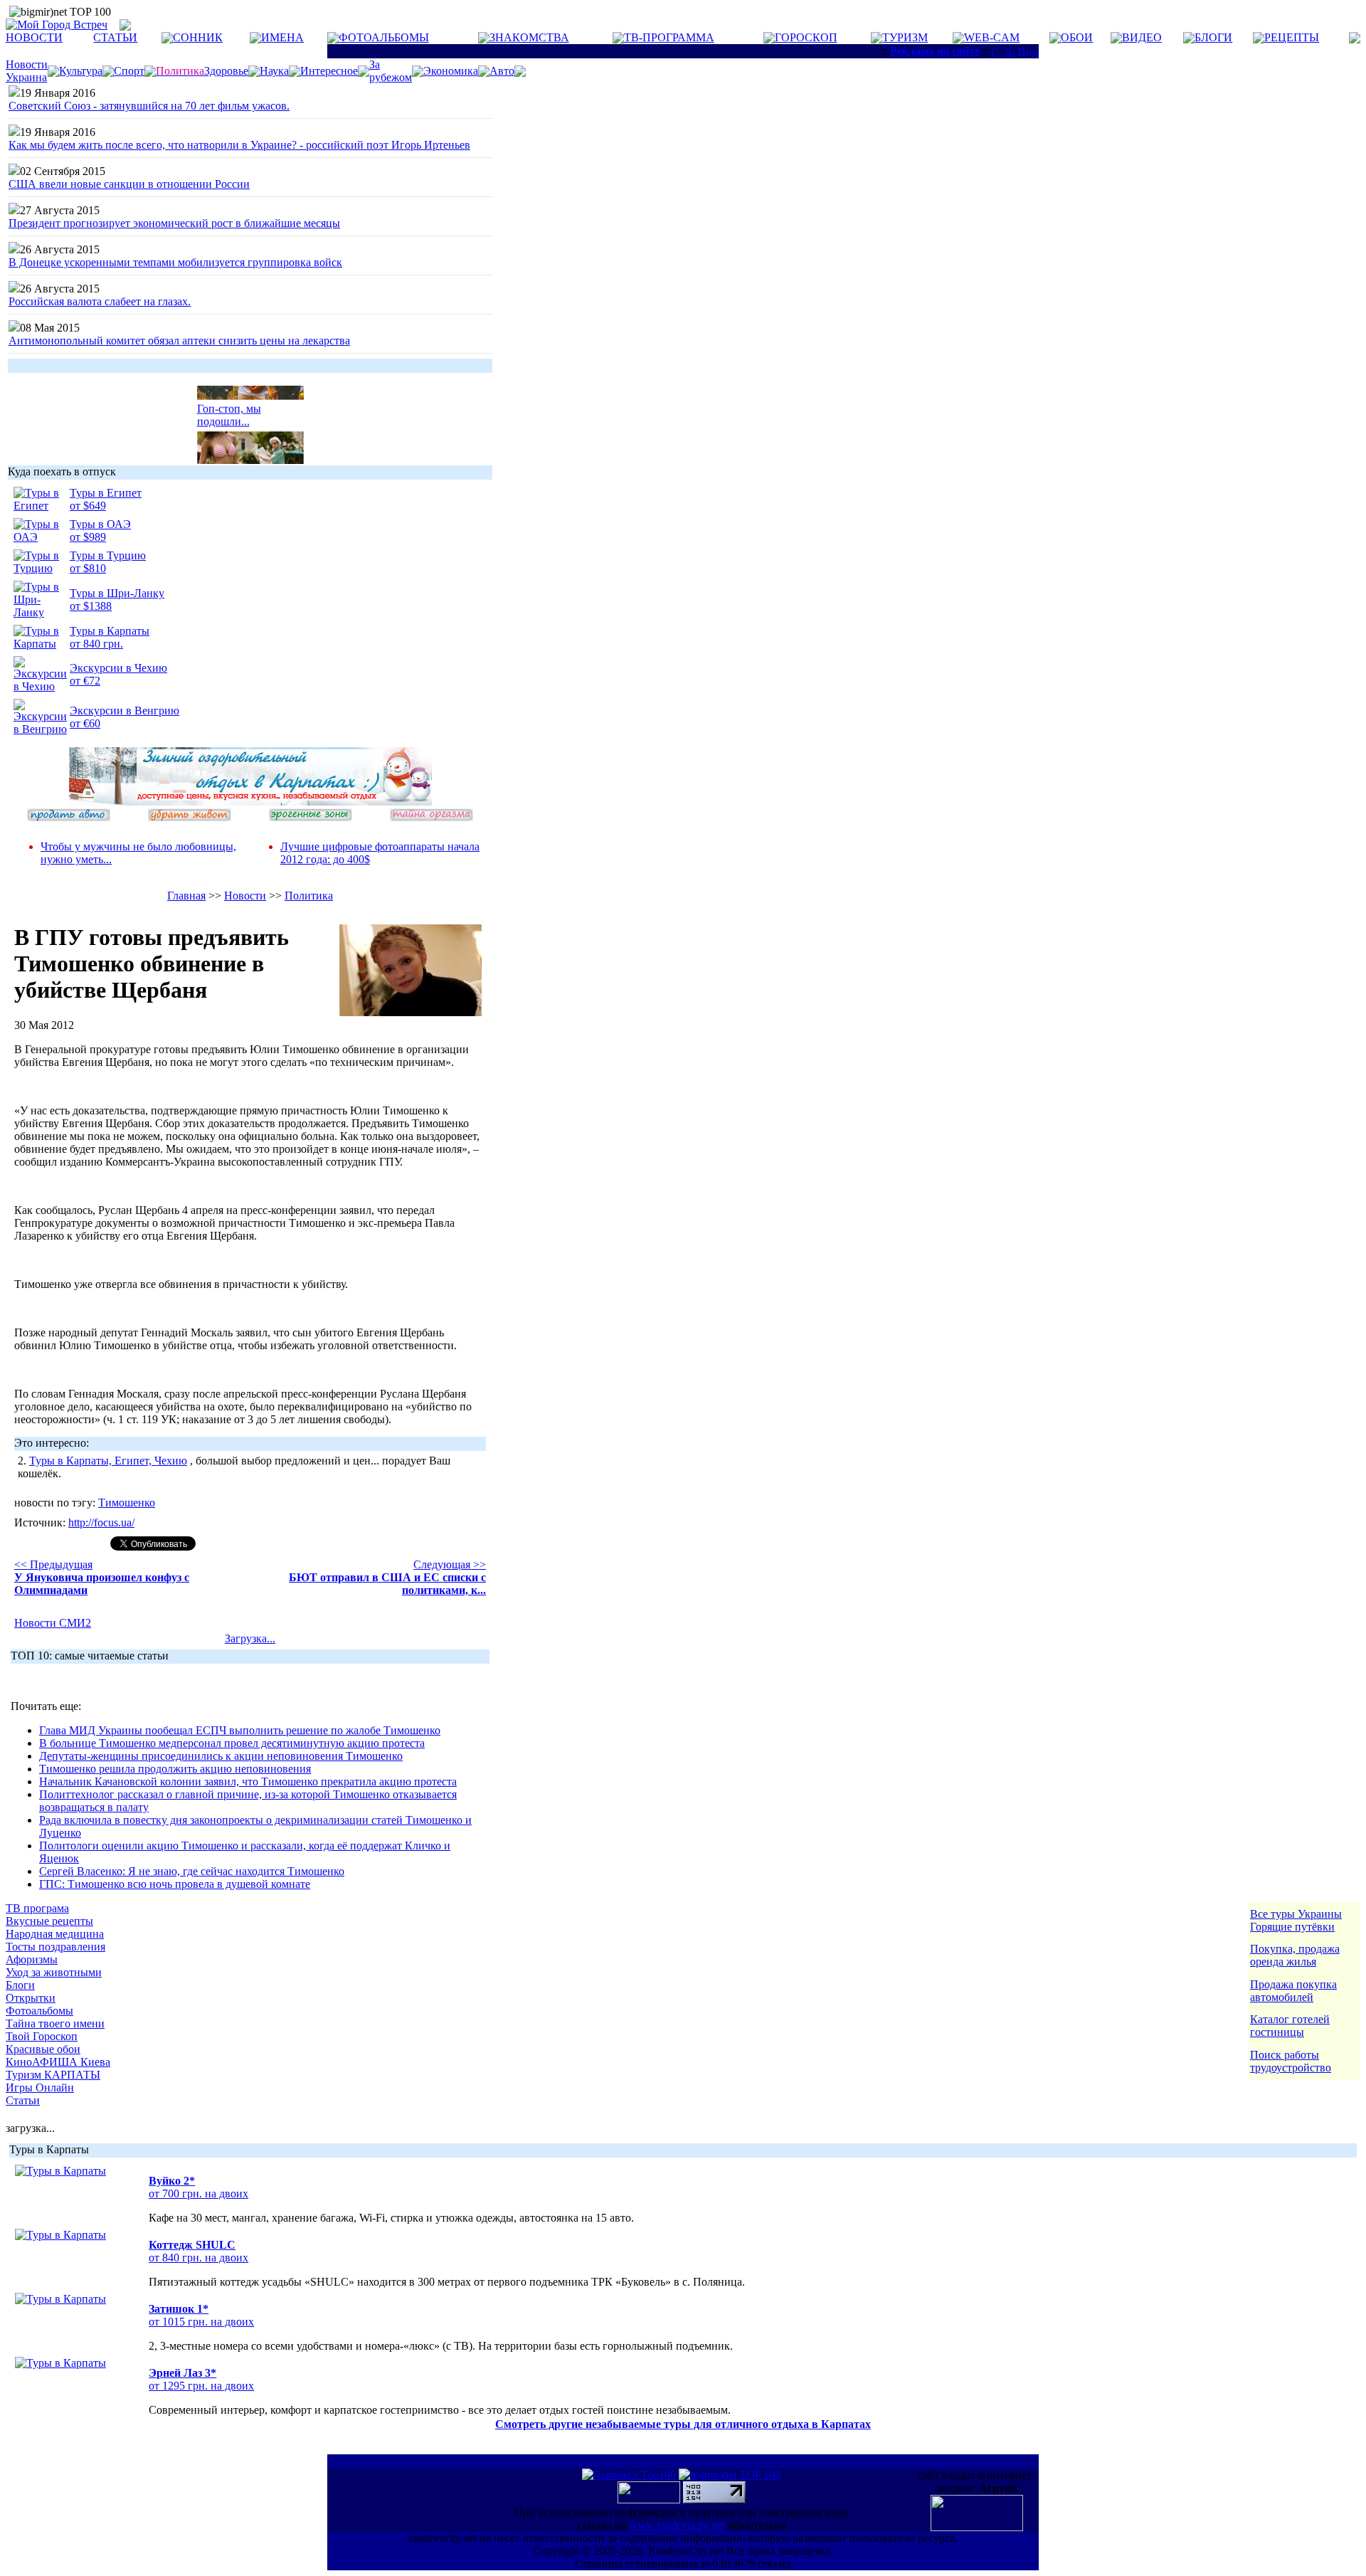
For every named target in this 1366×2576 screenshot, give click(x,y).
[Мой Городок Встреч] (250, 802)
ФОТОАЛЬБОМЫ (384, 37)
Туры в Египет (106, 493)
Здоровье (226, 71)
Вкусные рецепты (49, 1921)
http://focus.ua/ (101, 1522)
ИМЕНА (282, 37)
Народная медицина (55, 1934)
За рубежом (391, 71)
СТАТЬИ (115, 37)
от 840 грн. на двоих (198, 2258)
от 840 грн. (96, 644)
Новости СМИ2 (53, 1623)
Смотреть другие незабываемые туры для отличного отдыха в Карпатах (683, 2424)
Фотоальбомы (39, 2011)
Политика (309, 896)
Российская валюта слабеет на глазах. (100, 301)
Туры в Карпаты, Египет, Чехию (108, 1461)
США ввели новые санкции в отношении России (129, 184)
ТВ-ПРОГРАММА (669, 37)
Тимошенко (127, 1503)
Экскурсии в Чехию (118, 668)
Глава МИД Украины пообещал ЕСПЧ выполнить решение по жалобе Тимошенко (240, 1730)
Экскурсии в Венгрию (125, 711)
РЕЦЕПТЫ (1292, 37)
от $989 (88, 537)
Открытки (31, 1998)
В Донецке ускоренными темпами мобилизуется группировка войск (175, 262)
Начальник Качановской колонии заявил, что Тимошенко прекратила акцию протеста (248, 1781)
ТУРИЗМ (905, 37)
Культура (81, 71)
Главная (186, 896)
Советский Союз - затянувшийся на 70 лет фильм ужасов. (149, 106)
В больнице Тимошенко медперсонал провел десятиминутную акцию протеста (232, 1743)
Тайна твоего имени (55, 2023)
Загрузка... (250, 1638)
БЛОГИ (1213, 37)
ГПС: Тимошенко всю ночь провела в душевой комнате (175, 1884)
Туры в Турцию (108, 555)
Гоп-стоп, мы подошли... (229, 407)
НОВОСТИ (34, 37)
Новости (245, 896)
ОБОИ (1077, 37)
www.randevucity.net (677, 2525)
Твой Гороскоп (42, 2036)
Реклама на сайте (935, 51)
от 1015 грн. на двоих (201, 2322)
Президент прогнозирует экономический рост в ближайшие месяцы (174, 223)
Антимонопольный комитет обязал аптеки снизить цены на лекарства (179, 341)
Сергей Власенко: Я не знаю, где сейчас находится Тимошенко (192, 1871)
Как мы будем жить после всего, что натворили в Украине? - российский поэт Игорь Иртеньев (239, 145)
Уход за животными (54, 1972)
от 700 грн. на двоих (198, 2194)
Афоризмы (32, 1959)
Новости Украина (27, 71)
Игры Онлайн (40, 2087)
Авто (502, 71)
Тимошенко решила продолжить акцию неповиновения (175, 1769)
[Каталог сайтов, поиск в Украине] (650, 2500)
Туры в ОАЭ (100, 524)
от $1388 (91, 606)
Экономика (451, 71)
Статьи (23, 2100)
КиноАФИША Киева (58, 2062)
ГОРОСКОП (806, 37)
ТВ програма (37, 1908)
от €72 (85, 681)
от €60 (85, 723)
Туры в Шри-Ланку (117, 593)
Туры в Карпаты (110, 631)
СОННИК (198, 37)
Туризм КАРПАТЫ (53, 2075)
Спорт (129, 71)
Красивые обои (43, 2049)
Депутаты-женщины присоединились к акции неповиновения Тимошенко (221, 1756)
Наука (274, 71)
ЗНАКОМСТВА (529, 37)
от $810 (88, 568)
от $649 (88, 506)
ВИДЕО (1142, 37)
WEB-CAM (992, 37)
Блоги (20, 1985)
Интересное (329, 71)
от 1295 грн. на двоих (201, 2386)
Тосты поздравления (55, 1947)
